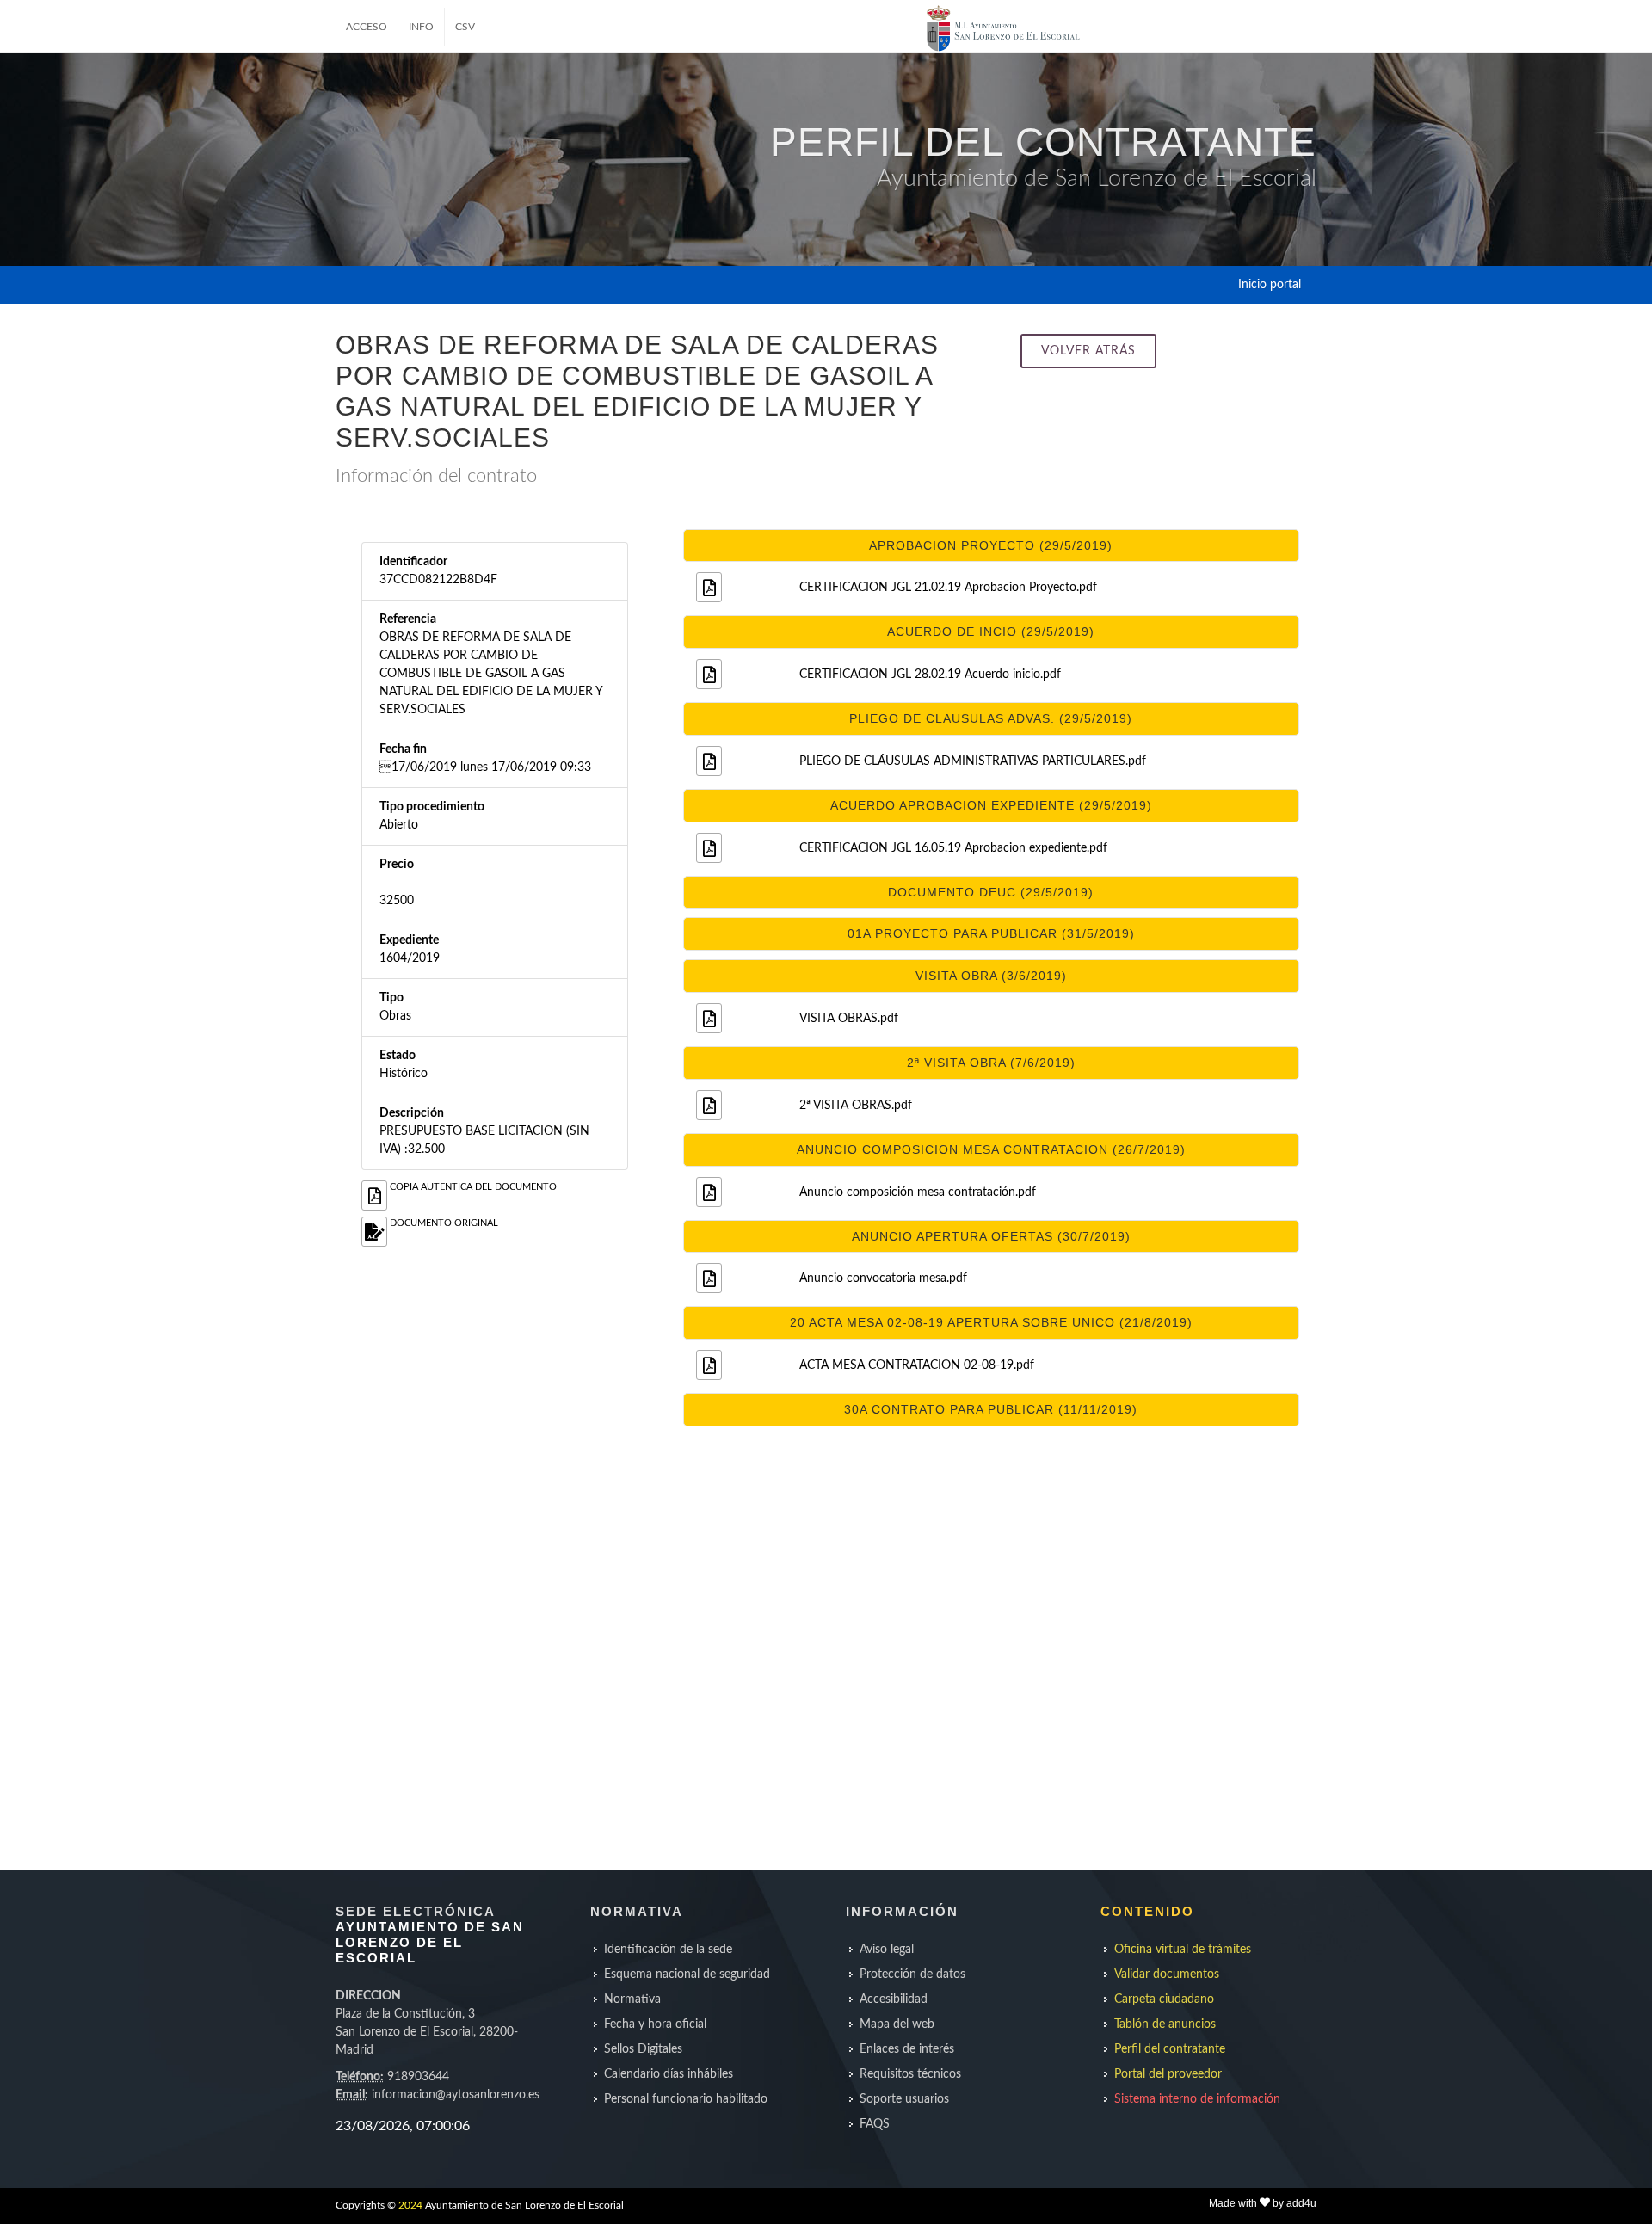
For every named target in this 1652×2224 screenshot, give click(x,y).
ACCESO (367, 27)
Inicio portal (1270, 285)
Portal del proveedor (1168, 2074)
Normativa (632, 1999)
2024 (410, 2205)
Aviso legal (887, 1950)
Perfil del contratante (1170, 2049)
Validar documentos (1167, 1974)
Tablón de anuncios (1165, 2024)
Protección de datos (912, 1974)
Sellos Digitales (643, 2049)
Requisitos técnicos (910, 2074)
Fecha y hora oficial (655, 2024)
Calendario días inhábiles (669, 2074)
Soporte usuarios (904, 2099)
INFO (421, 27)
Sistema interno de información (1197, 2099)
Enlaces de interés (907, 2049)
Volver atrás (1088, 351)
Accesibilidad (894, 1999)
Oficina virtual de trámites (1183, 1950)
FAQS (875, 2124)
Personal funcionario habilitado (686, 2099)
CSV (465, 27)
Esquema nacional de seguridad (687, 1974)
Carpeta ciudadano (1164, 1999)
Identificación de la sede (668, 1950)
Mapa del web (897, 2024)
